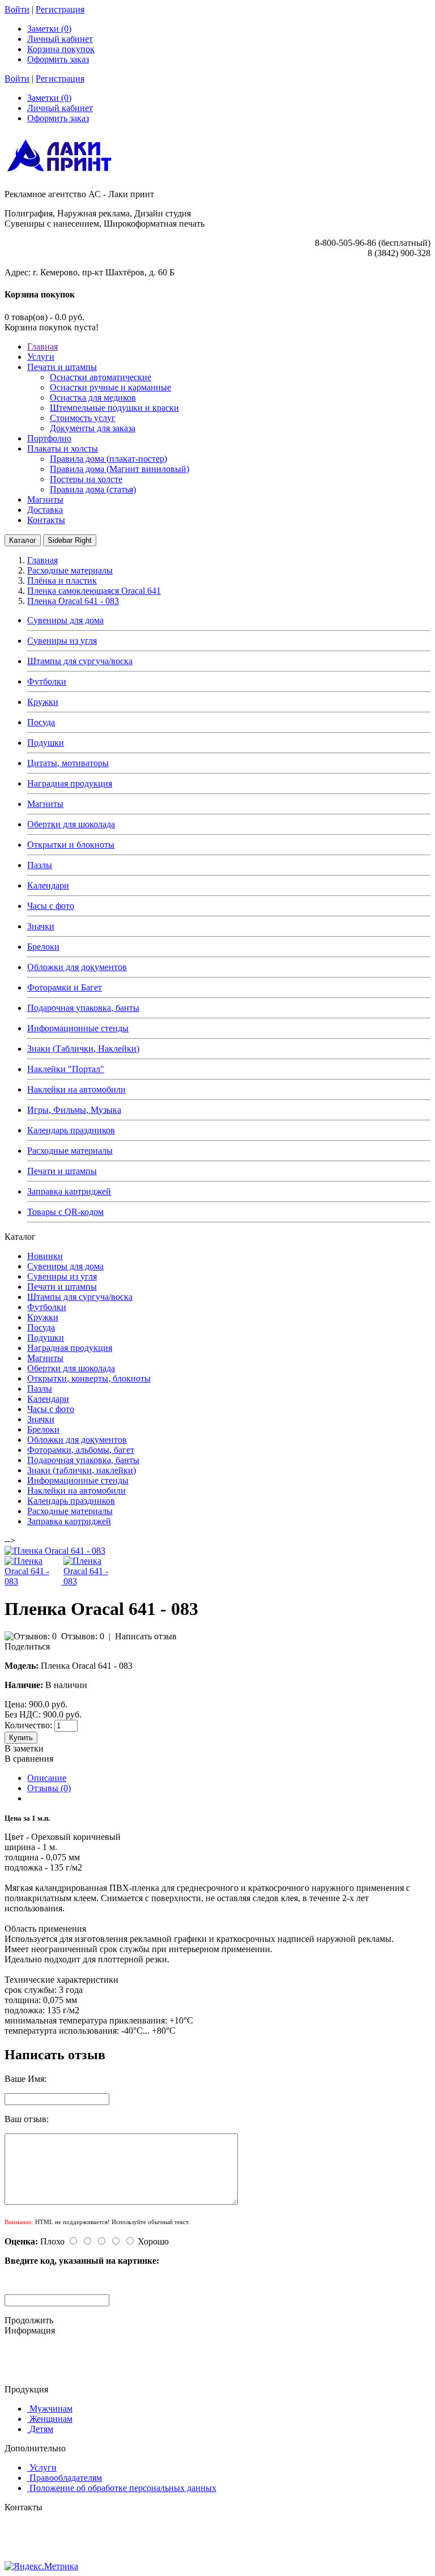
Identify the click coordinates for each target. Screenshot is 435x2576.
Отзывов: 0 (83, 1636)
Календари (48, 885)
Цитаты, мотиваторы (68, 763)
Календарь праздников (71, 1130)
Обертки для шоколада (71, 824)
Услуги (43, 2467)
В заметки (24, 1748)
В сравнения (29, 1759)
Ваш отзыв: (27, 2119)
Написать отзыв (146, 1636)
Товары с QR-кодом (65, 1212)
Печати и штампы (62, 1171)
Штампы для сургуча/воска (80, 661)
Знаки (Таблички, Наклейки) (83, 1049)
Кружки (43, 702)
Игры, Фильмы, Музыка (74, 1110)
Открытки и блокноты (71, 845)
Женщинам (51, 2419)
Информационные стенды (78, 1028)
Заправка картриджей (69, 1191)
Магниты (45, 804)
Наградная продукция (70, 783)
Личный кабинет (60, 39)
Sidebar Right (70, 540)
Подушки (46, 743)
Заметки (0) (49, 29)
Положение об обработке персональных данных (123, 2488)
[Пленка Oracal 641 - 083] (55, 1551)
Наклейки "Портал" (66, 1069)
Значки (41, 926)
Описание (47, 1778)
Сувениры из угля (62, 641)
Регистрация (60, 9)
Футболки (47, 681)
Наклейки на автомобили (76, 1089)
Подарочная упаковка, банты (83, 1008)
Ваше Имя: (25, 2079)
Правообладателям (66, 2478)
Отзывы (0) (49, 1788)
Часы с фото (51, 906)
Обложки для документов (77, 967)
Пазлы (40, 865)
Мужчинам (51, 2409)
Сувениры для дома (65, 620)
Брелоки (43, 947)
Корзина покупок (61, 49)
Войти (17, 9)
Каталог (23, 540)
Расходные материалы (70, 1151)
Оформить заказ (58, 59)
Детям (41, 2429)
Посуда (41, 722)
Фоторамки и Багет (65, 987)
